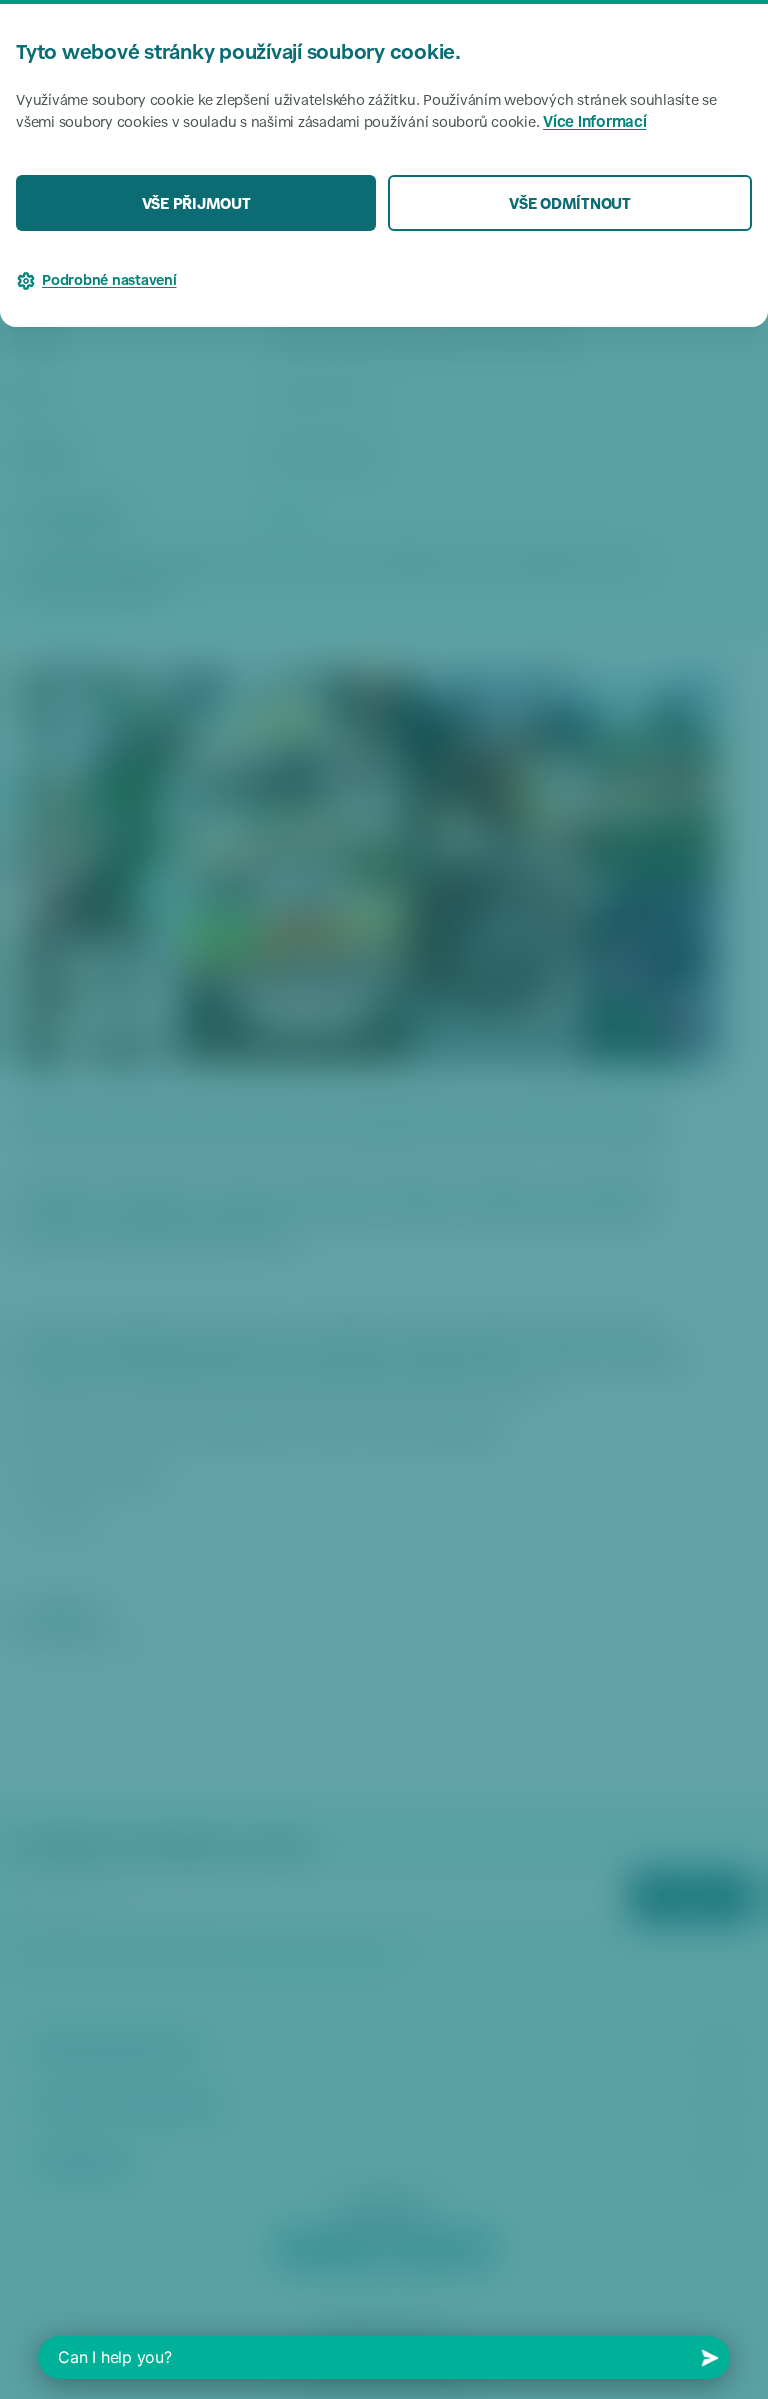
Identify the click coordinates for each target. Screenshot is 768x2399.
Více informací (595, 123)
